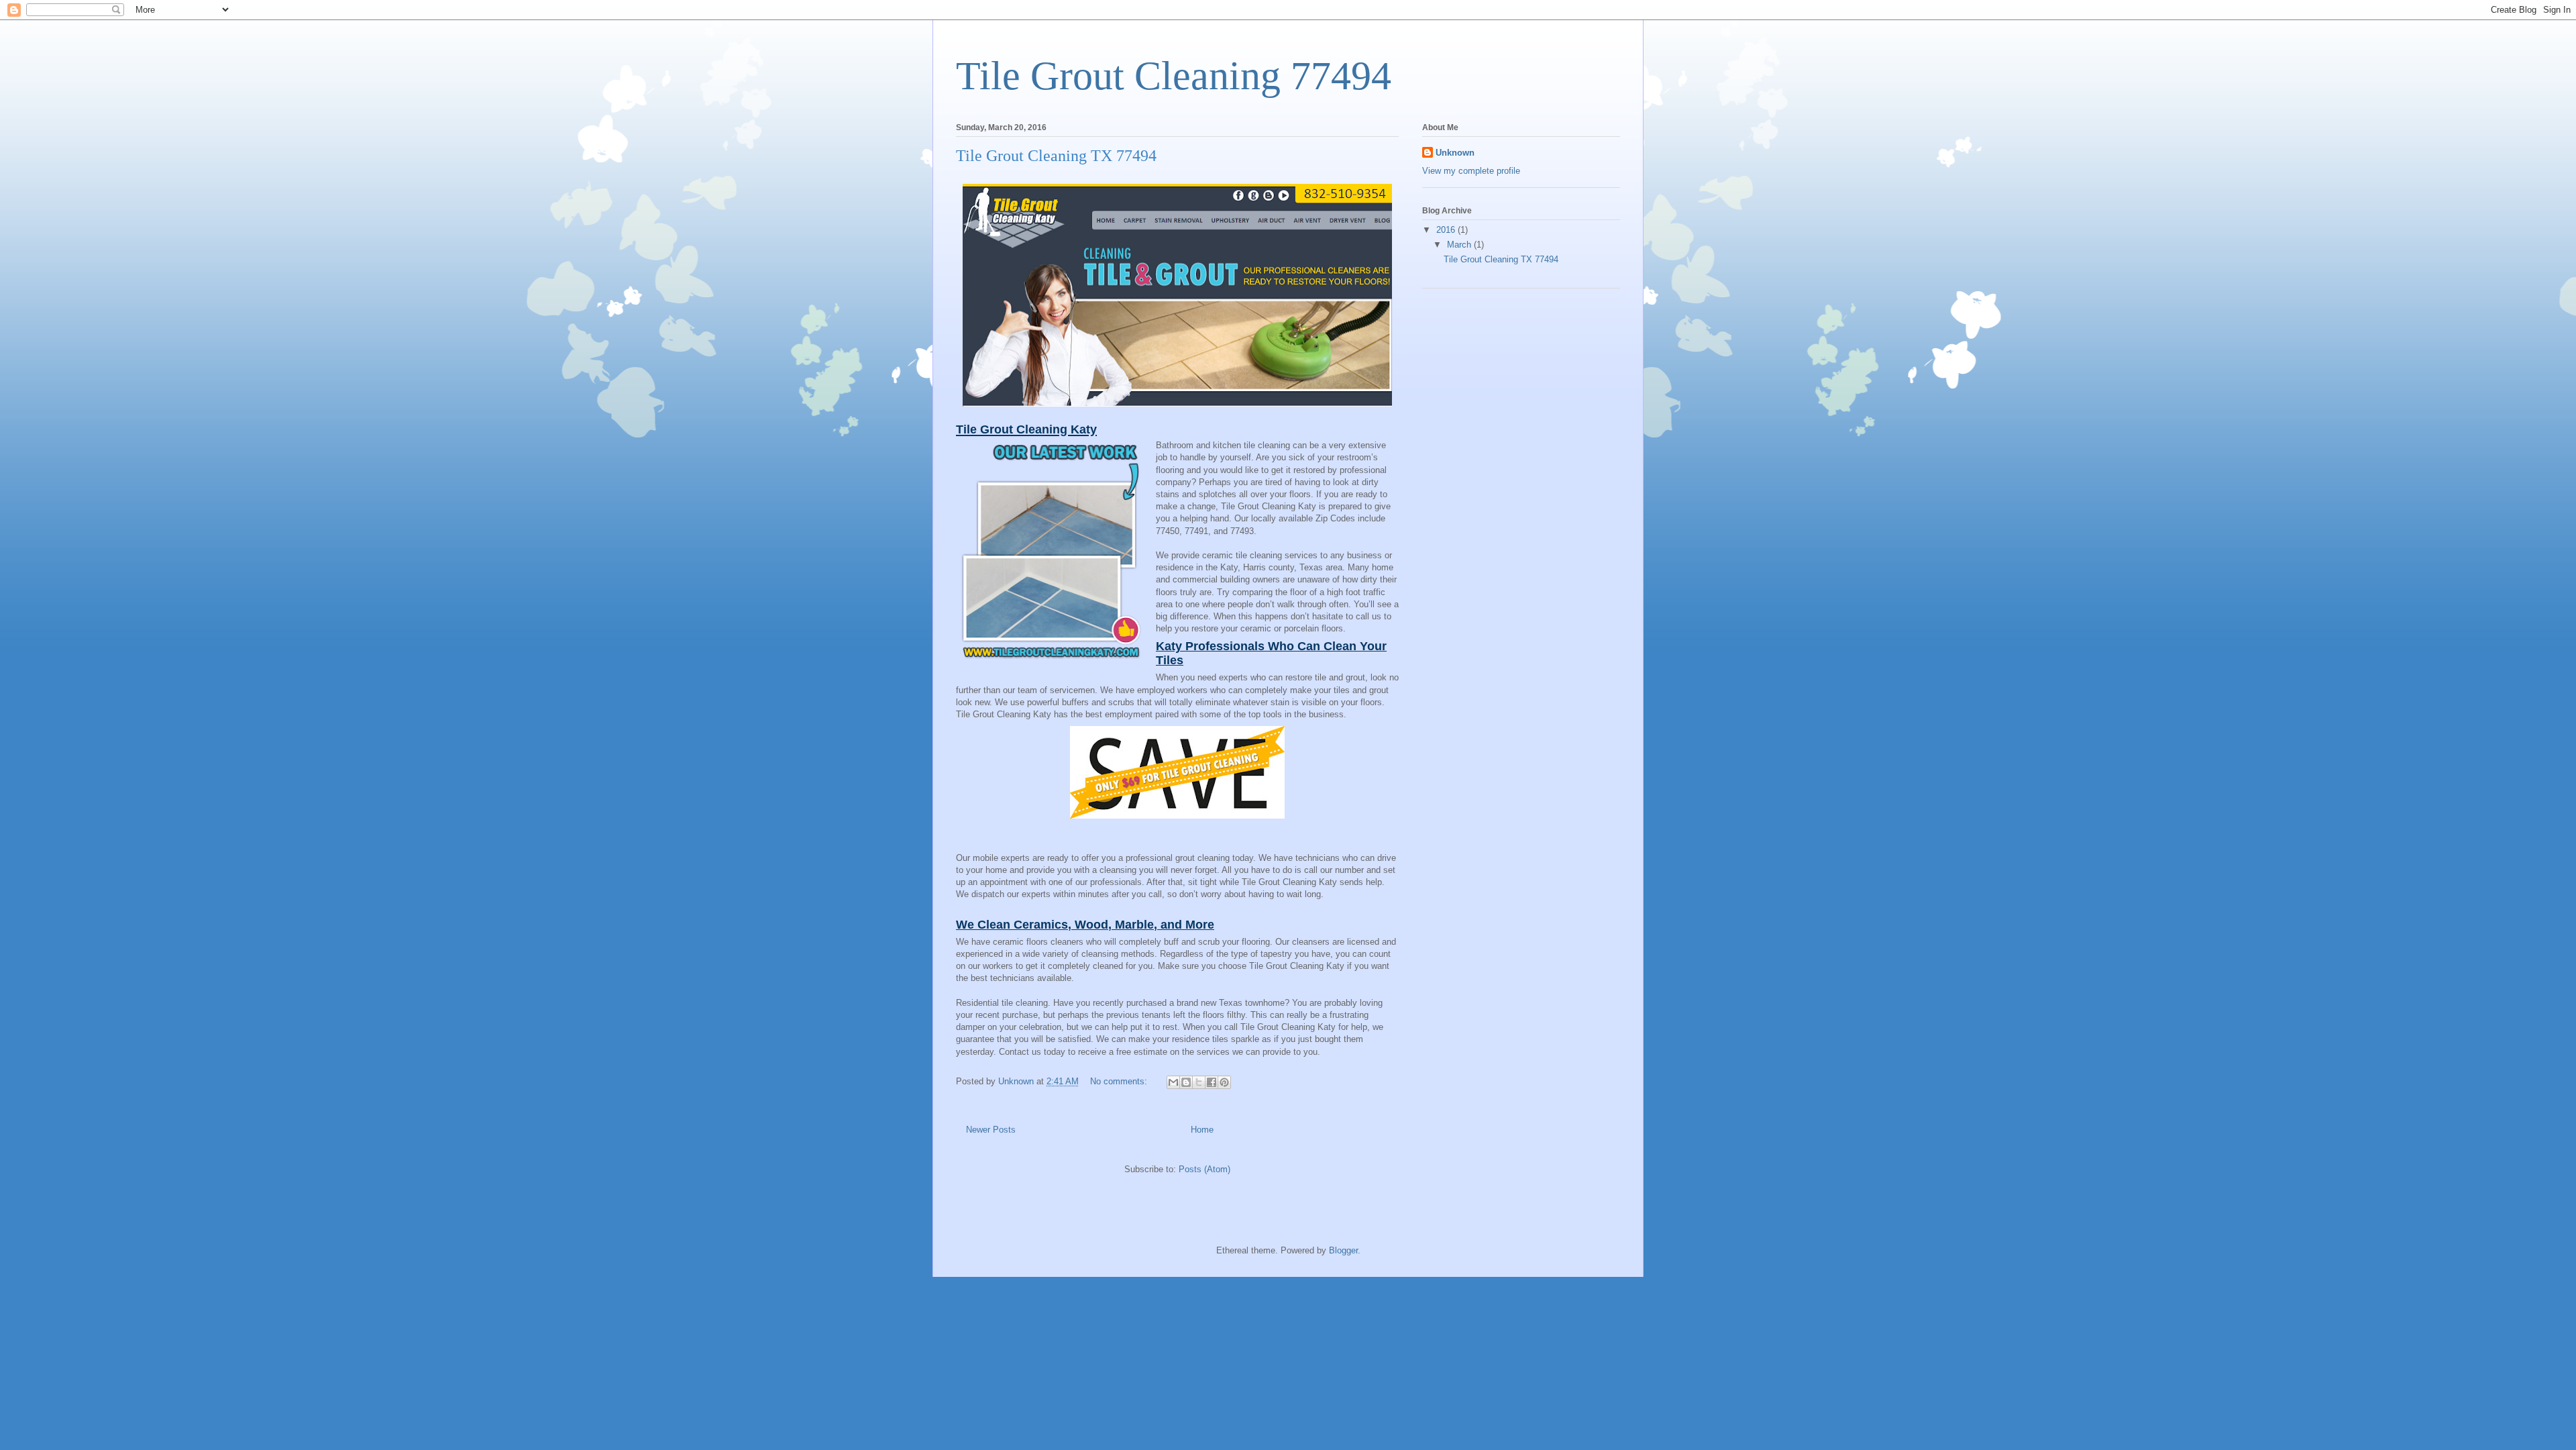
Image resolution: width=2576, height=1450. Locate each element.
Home (1202, 1130)
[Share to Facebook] (1212, 1082)
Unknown (1455, 153)
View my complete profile (1471, 171)
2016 (1447, 230)
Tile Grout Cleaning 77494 (1174, 76)
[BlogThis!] (1186, 1082)
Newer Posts (991, 1130)
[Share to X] (1199, 1082)
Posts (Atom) (1204, 1169)
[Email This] (1173, 1082)
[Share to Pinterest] (1224, 1082)
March (1460, 245)
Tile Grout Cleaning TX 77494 (1056, 156)
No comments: (1120, 1081)
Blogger (1343, 1250)
